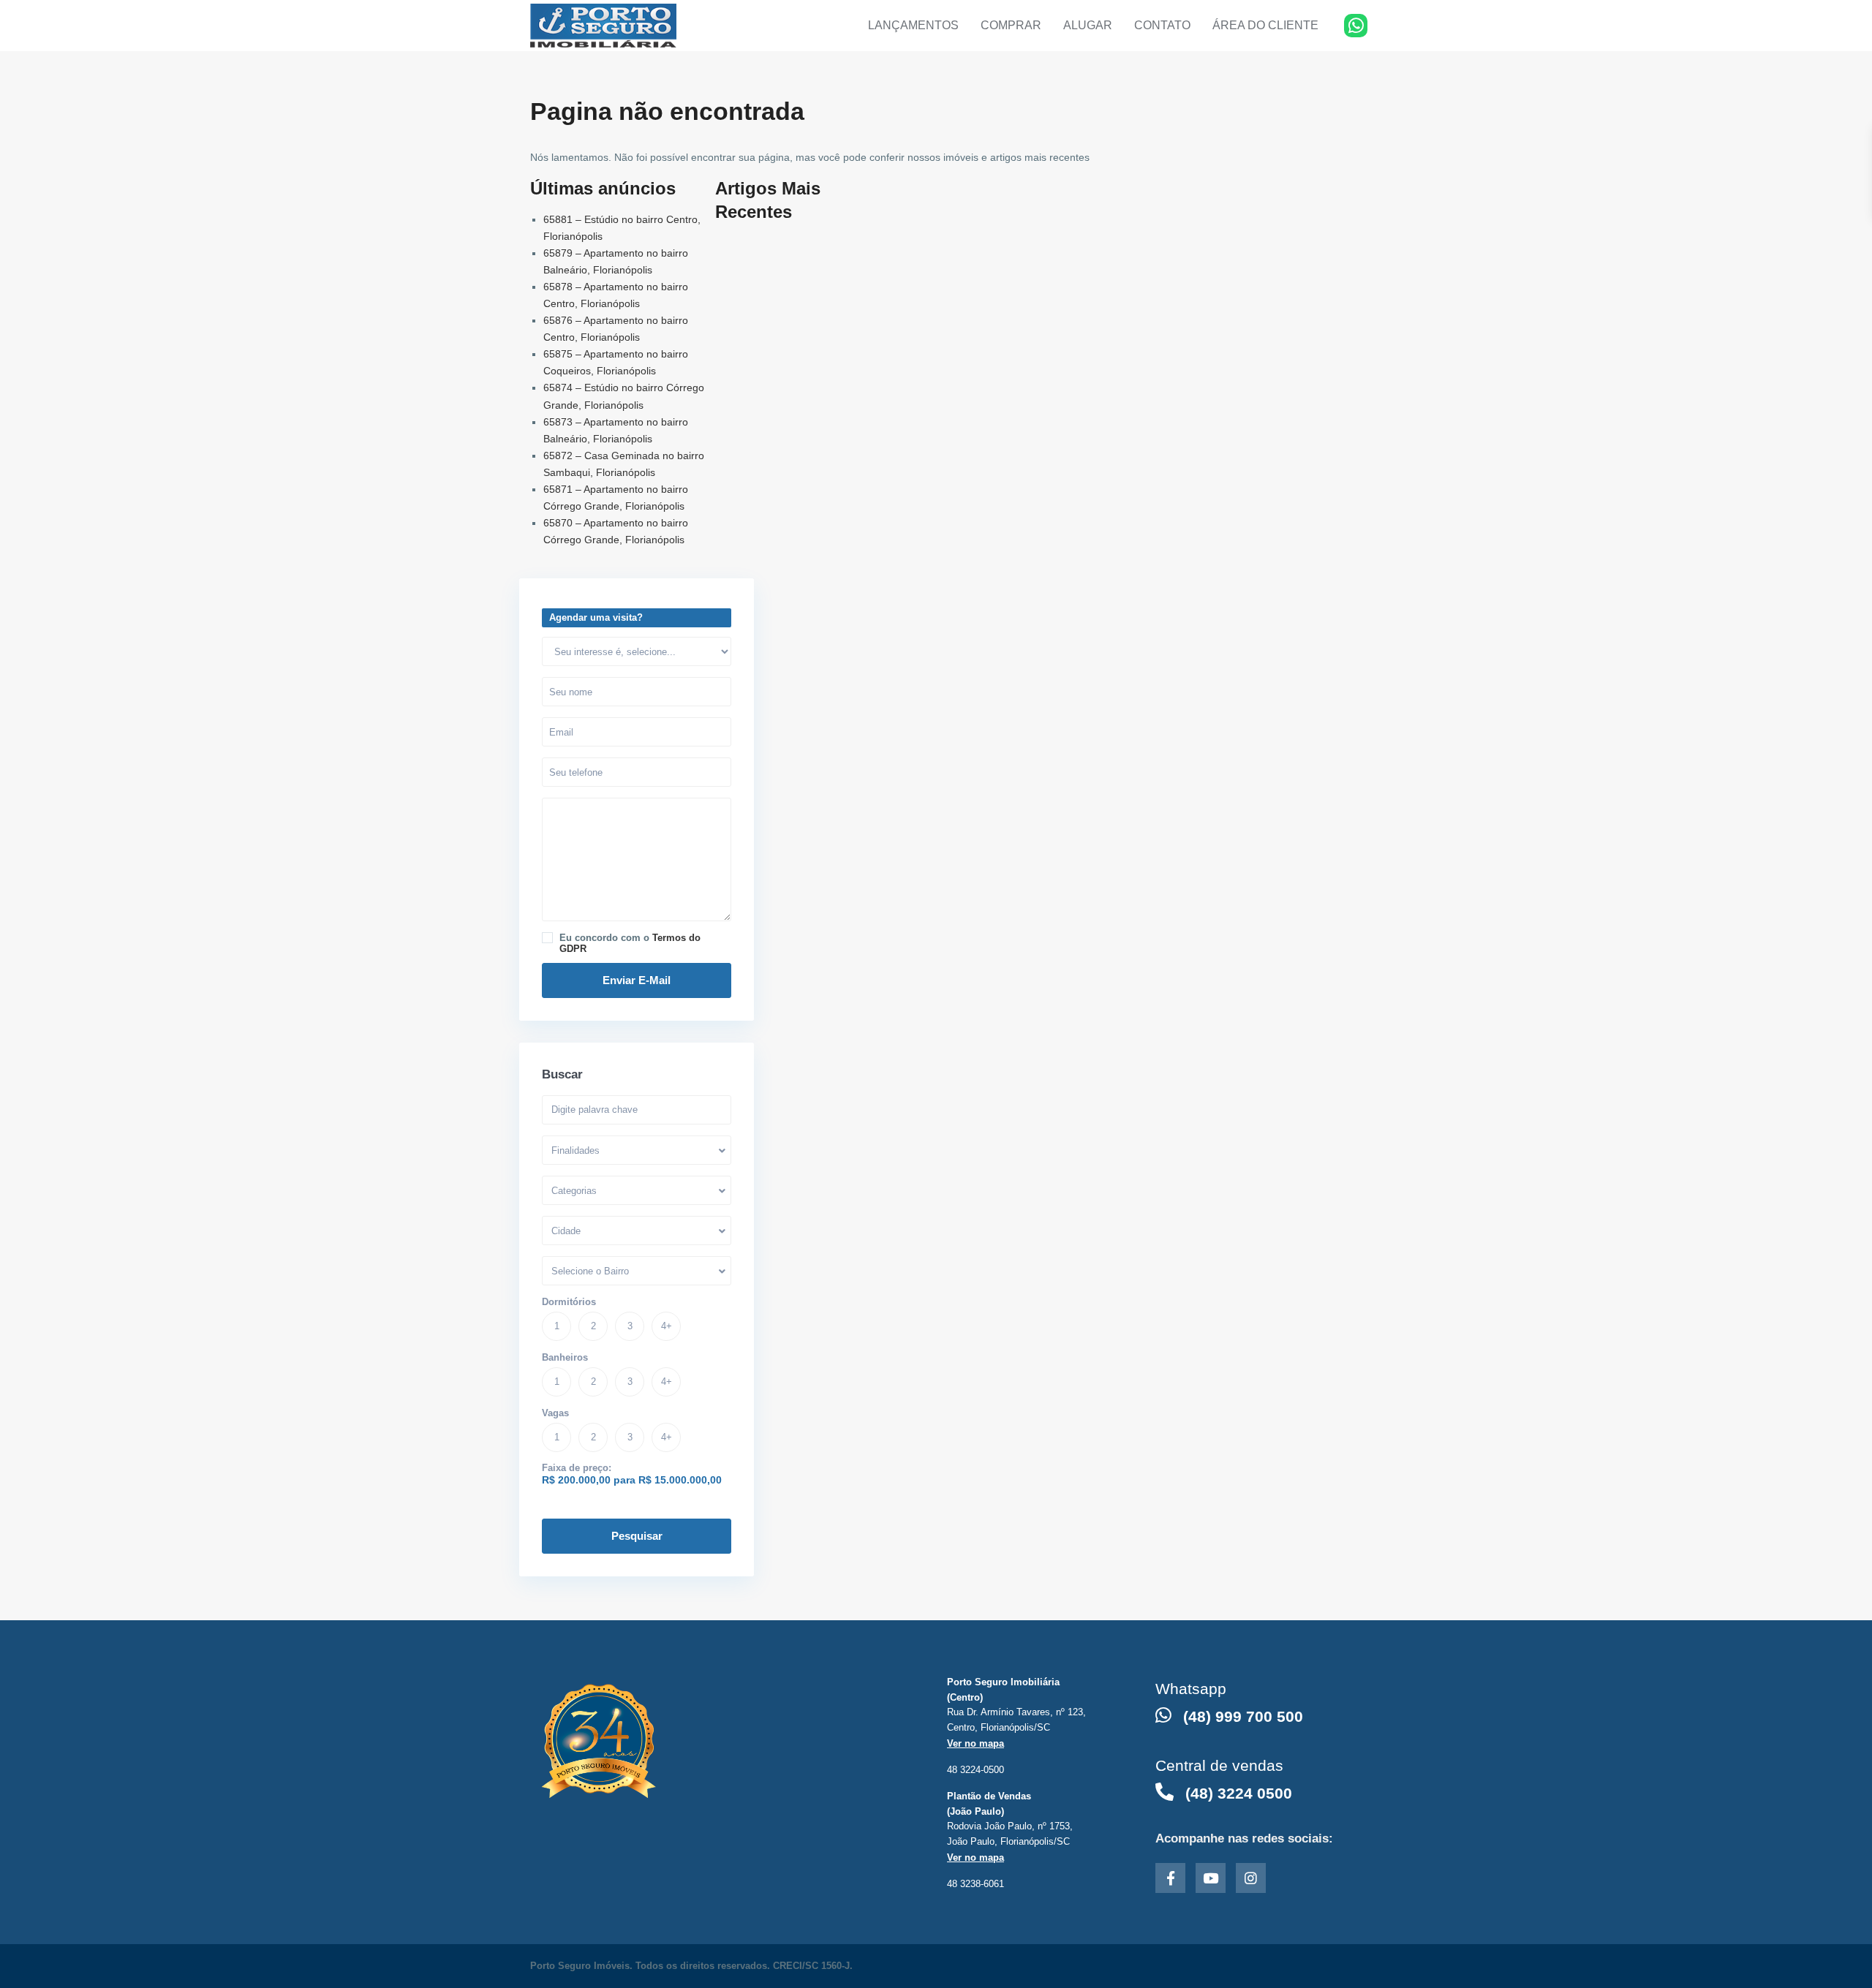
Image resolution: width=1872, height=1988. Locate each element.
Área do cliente (1265, 25)
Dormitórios (569, 1302)
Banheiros (565, 1357)
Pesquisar (637, 1536)
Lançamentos (913, 25)
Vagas (555, 1413)
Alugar (1088, 25)
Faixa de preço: (577, 1468)
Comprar (1011, 25)
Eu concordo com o (630, 943)
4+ (667, 1326)
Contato (1162, 25)
